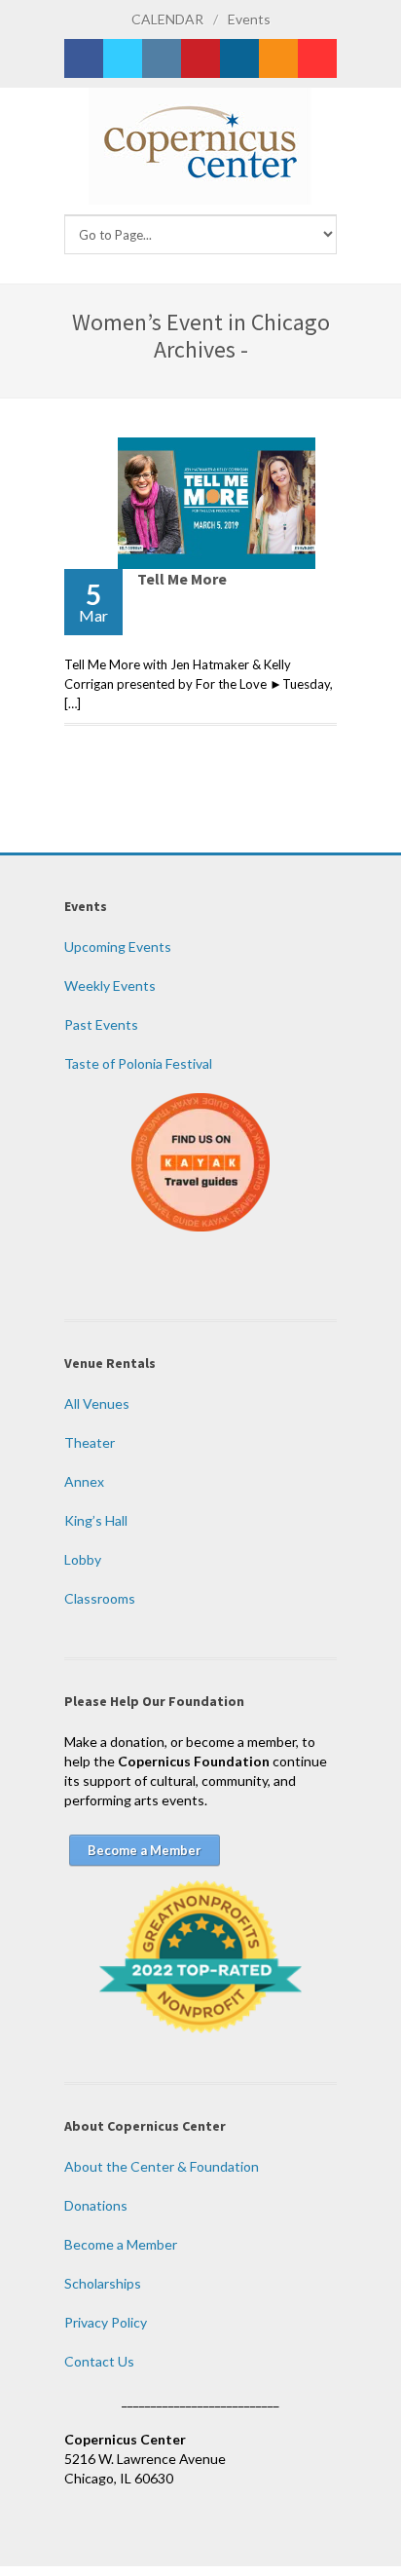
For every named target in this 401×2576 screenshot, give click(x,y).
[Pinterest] (200, 58)
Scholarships (103, 2283)
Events (249, 19)
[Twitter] (123, 58)
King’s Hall (96, 1520)
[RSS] (278, 58)
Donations (96, 2205)
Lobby (83, 1559)
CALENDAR (167, 19)
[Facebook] (84, 58)
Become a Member (121, 2244)
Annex (84, 1481)
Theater (90, 1442)
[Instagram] (162, 58)
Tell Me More (182, 579)
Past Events (101, 1024)
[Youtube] (317, 58)
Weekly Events (110, 985)
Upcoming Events (118, 947)
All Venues (97, 1403)
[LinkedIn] (239, 58)
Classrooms (100, 1598)
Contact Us (99, 2361)
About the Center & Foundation (162, 2166)
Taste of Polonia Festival (138, 1063)
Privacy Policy (106, 2322)
